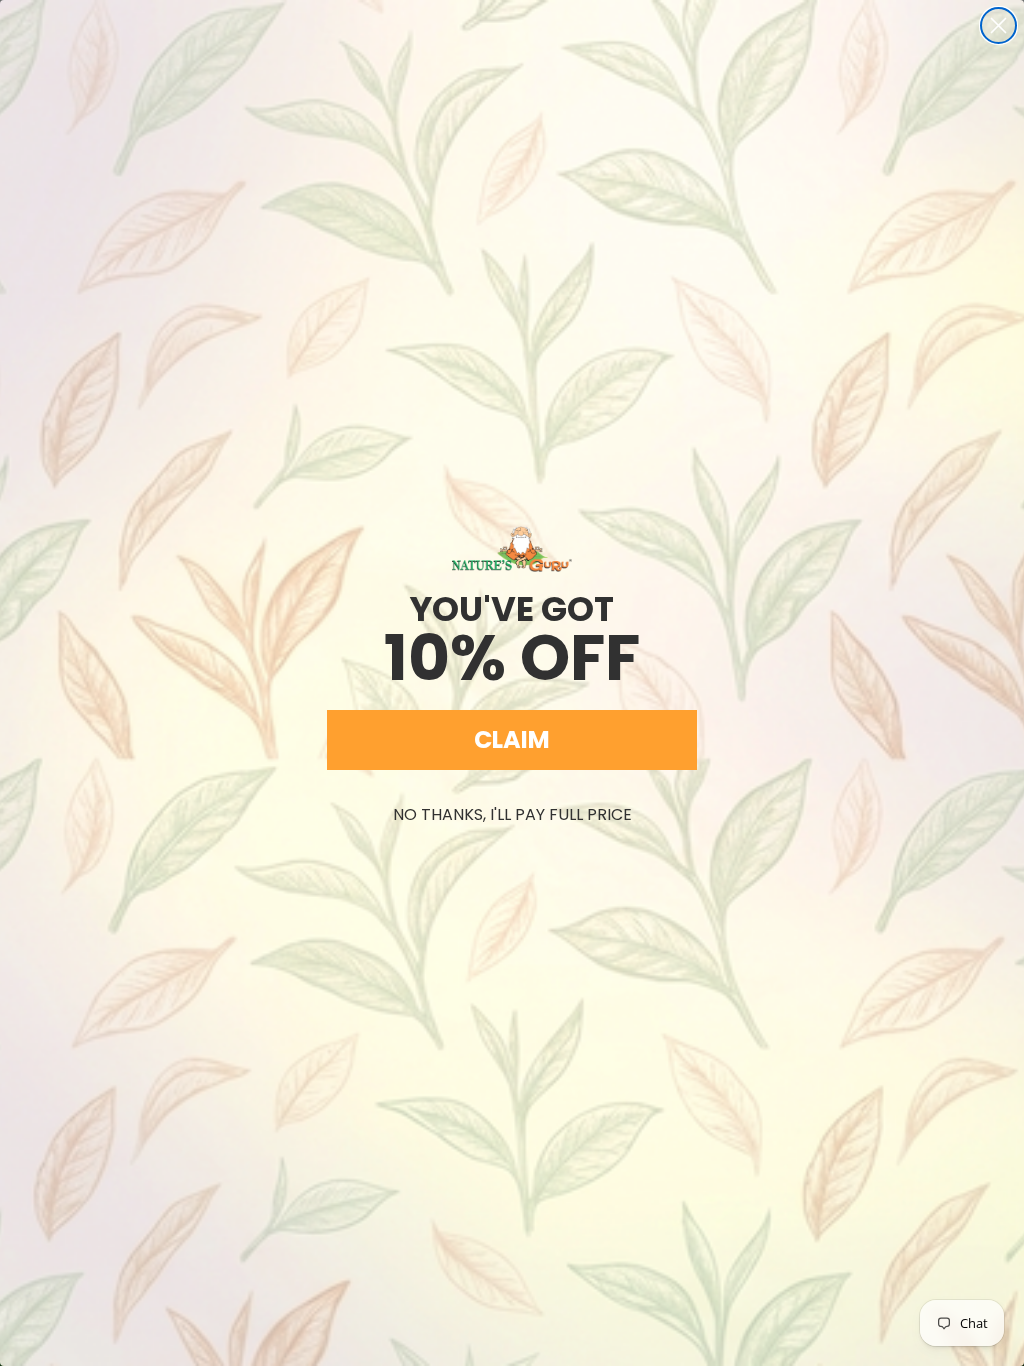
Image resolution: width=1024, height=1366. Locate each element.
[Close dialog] (998, 25)
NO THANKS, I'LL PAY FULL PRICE (512, 814)
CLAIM (512, 739)
